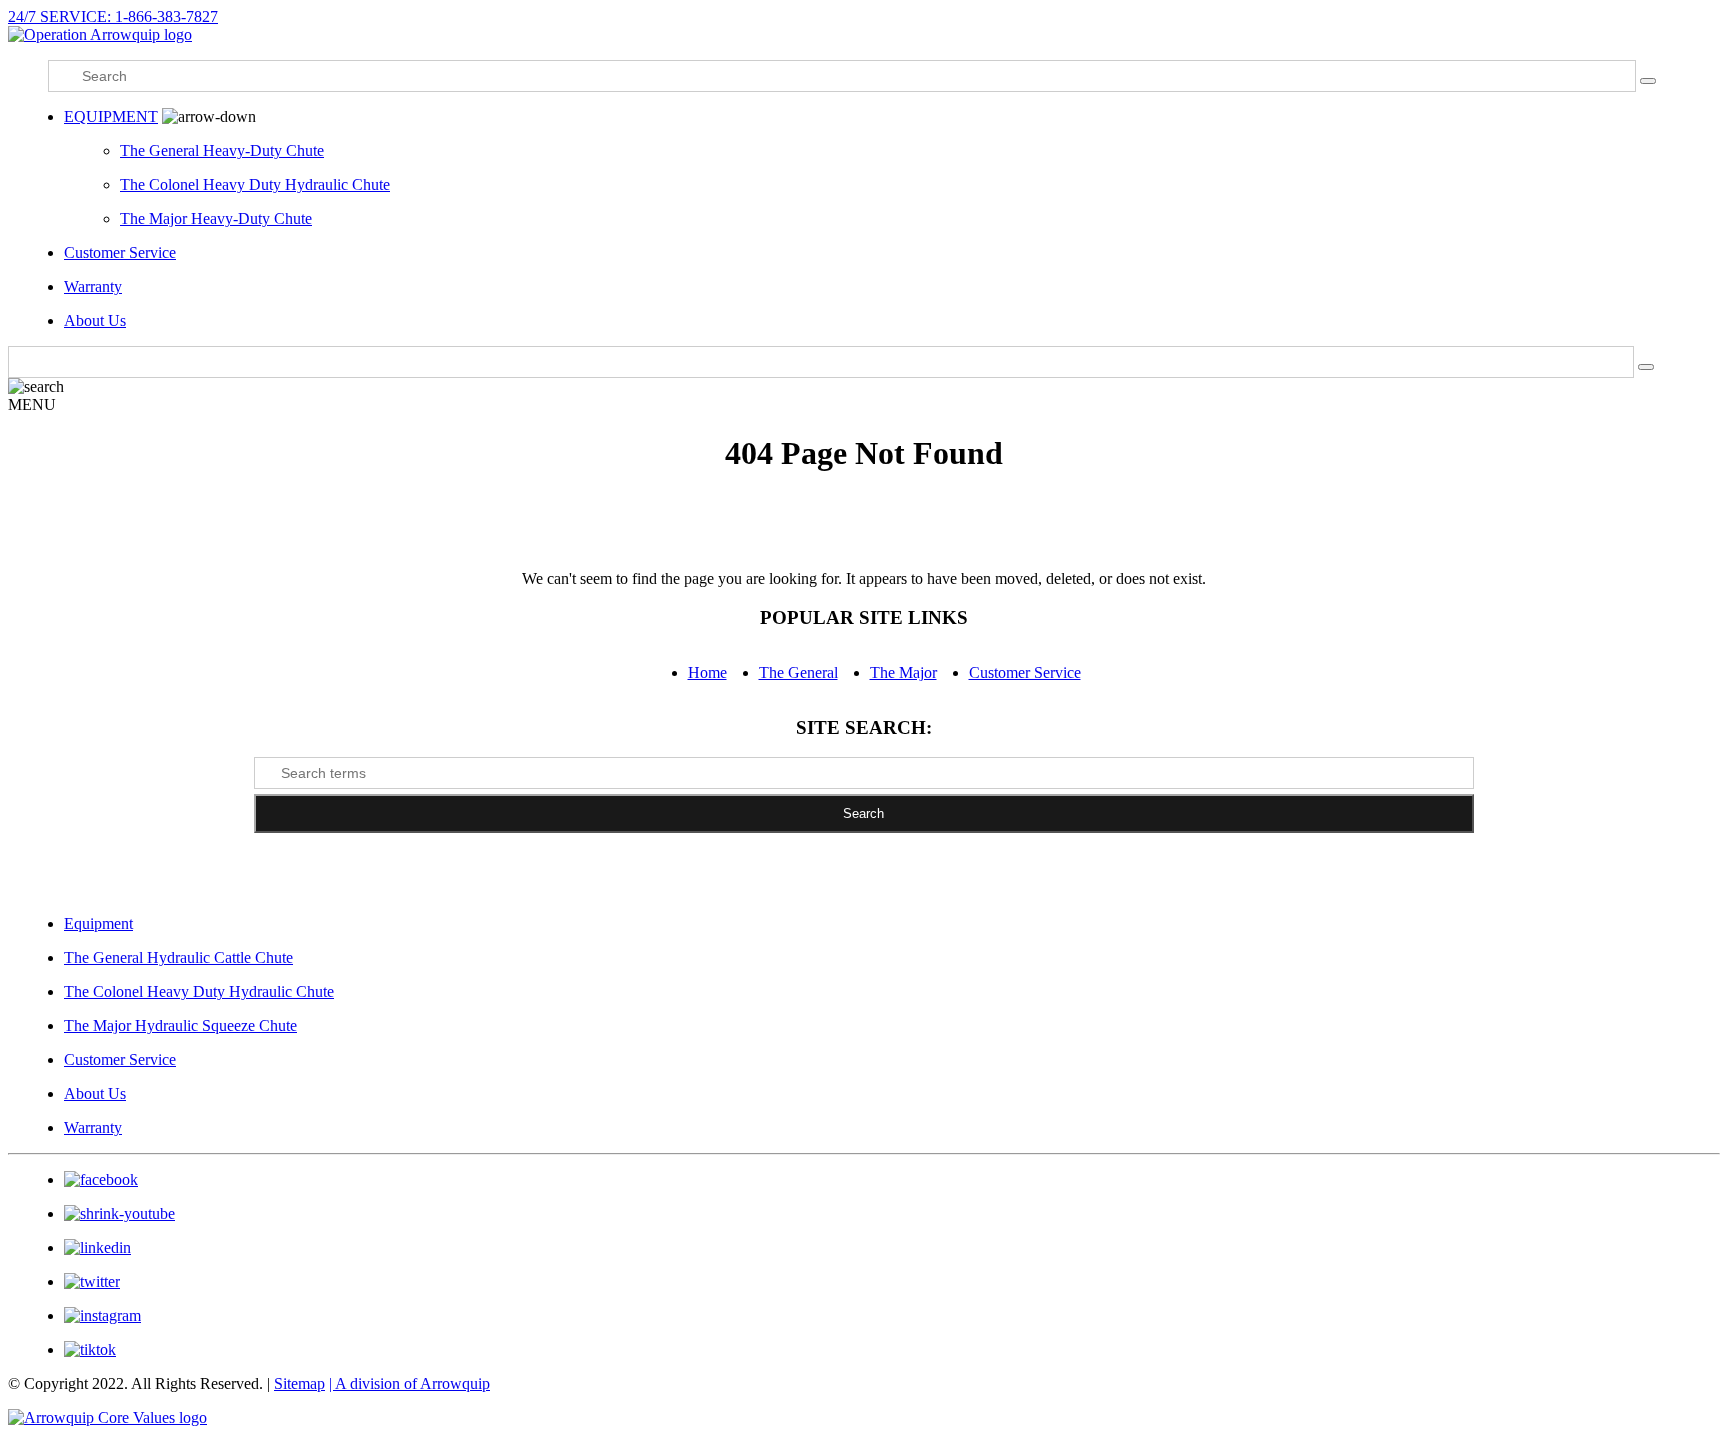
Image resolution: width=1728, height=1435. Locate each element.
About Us (95, 320)
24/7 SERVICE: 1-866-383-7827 (113, 16)
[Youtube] (119, 1213)
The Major (903, 672)
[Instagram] (102, 1315)
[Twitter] (92, 1281)
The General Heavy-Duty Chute (222, 150)
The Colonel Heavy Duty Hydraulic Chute (255, 184)
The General (798, 672)
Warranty (93, 286)
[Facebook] (101, 1179)
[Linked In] (97, 1247)
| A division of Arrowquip (409, 1383)
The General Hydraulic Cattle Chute (178, 957)
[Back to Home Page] (100, 34)
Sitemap (299, 1383)
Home (707, 672)
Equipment (98, 923)
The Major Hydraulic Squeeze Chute (180, 1025)
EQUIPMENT (111, 116)
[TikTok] (90, 1349)
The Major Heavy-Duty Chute (216, 218)
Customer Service (120, 252)
